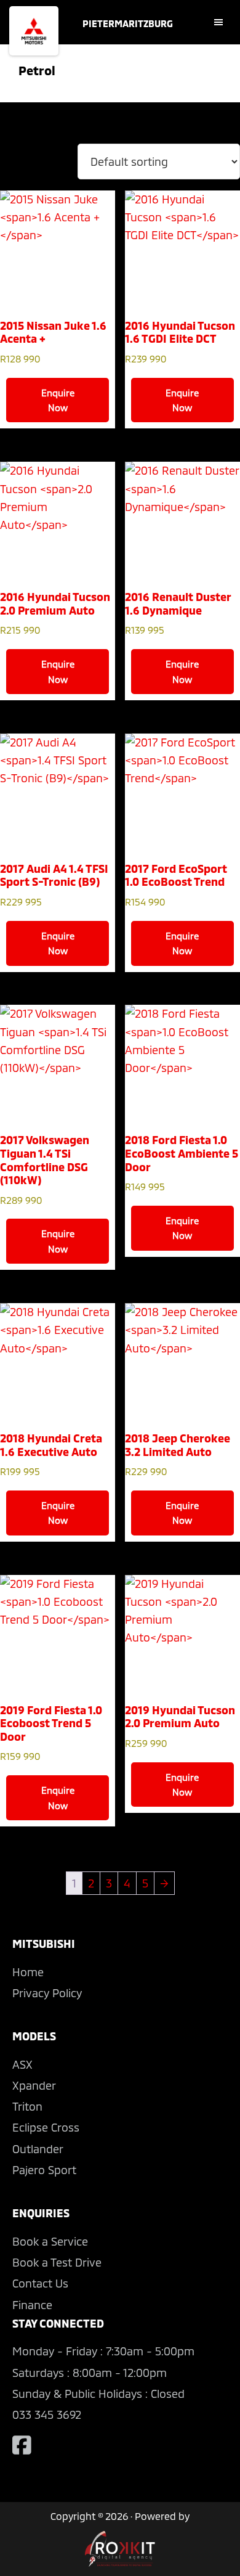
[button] (223, 22)
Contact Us (40, 2283)
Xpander (34, 2085)
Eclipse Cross (46, 2127)
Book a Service (50, 2241)
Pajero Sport (44, 2170)
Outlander (38, 2149)
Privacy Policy (47, 1993)
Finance (32, 2305)
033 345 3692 (47, 2414)
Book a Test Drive (57, 2262)
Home (28, 1972)
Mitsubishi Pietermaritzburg (34, 31)
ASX (22, 2064)
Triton (27, 2106)
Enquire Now (58, 400)
